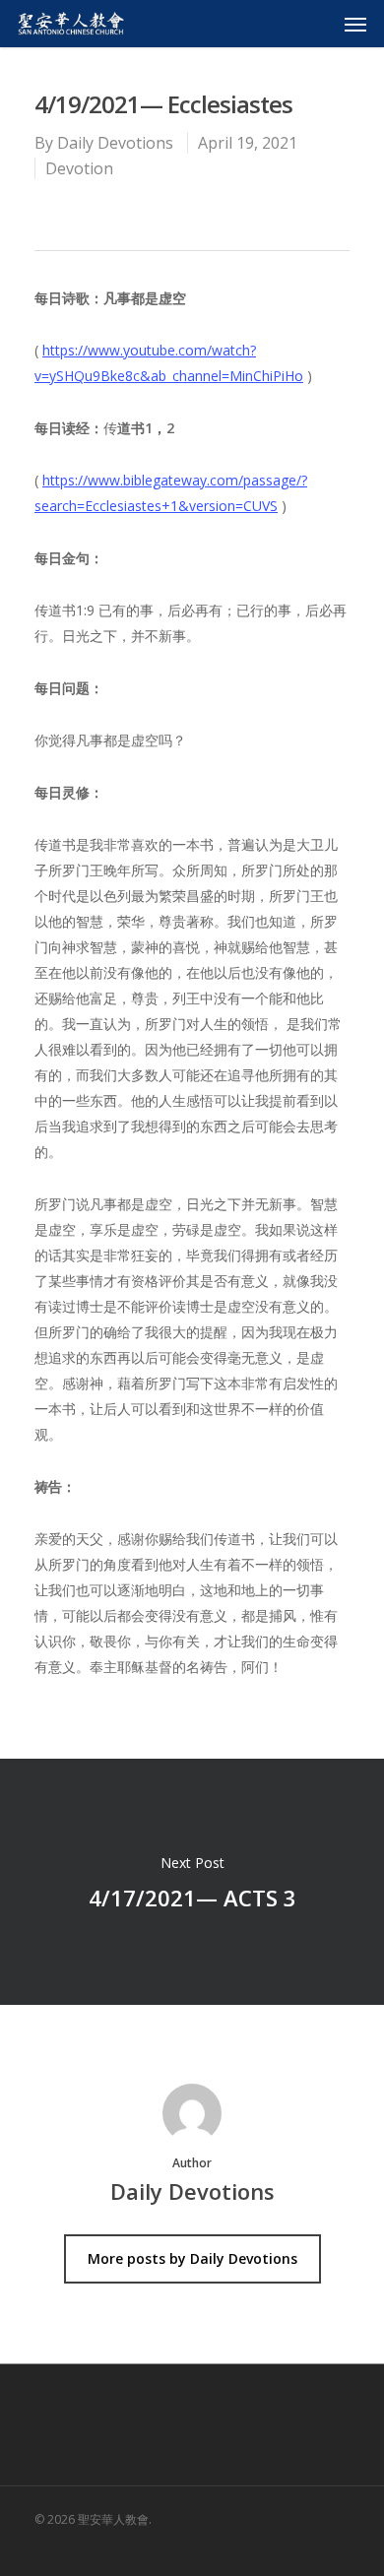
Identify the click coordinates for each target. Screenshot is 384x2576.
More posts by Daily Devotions (192, 2258)
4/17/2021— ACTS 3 (192, 1882)
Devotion (79, 168)
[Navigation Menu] (355, 24)
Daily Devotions (115, 143)
